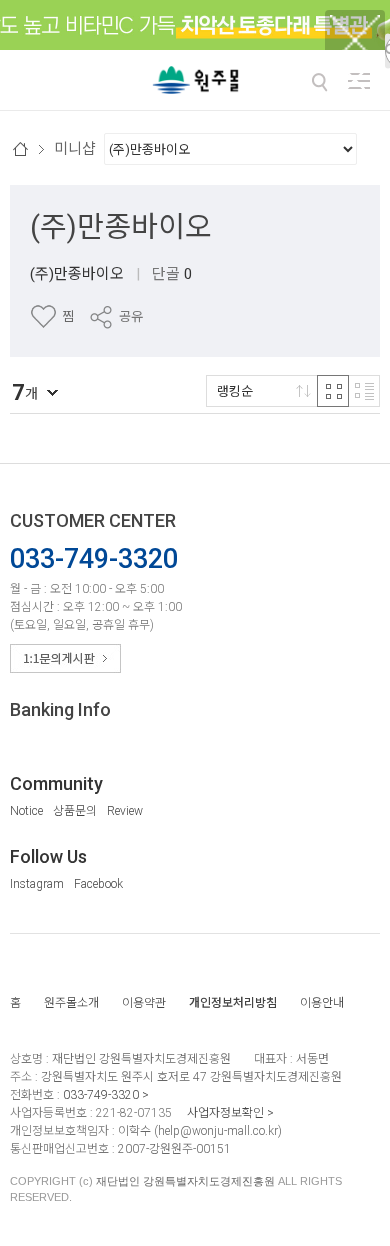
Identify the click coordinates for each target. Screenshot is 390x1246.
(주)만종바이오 (121, 227)
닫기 (355, 80)
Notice (26, 811)
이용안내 (322, 1003)
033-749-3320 (101, 1095)
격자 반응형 (333, 391)
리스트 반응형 (364, 391)
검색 (319, 82)
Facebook (98, 884)
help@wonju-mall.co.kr (218, 1131)
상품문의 (75, 811)
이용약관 (144, 1003)
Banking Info (60, 709)
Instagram (37, 884)
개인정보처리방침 (233, 1003)
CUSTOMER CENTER (93, 520)
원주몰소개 (71, 1003)
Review (125, 811)
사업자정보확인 (225, 1113)
